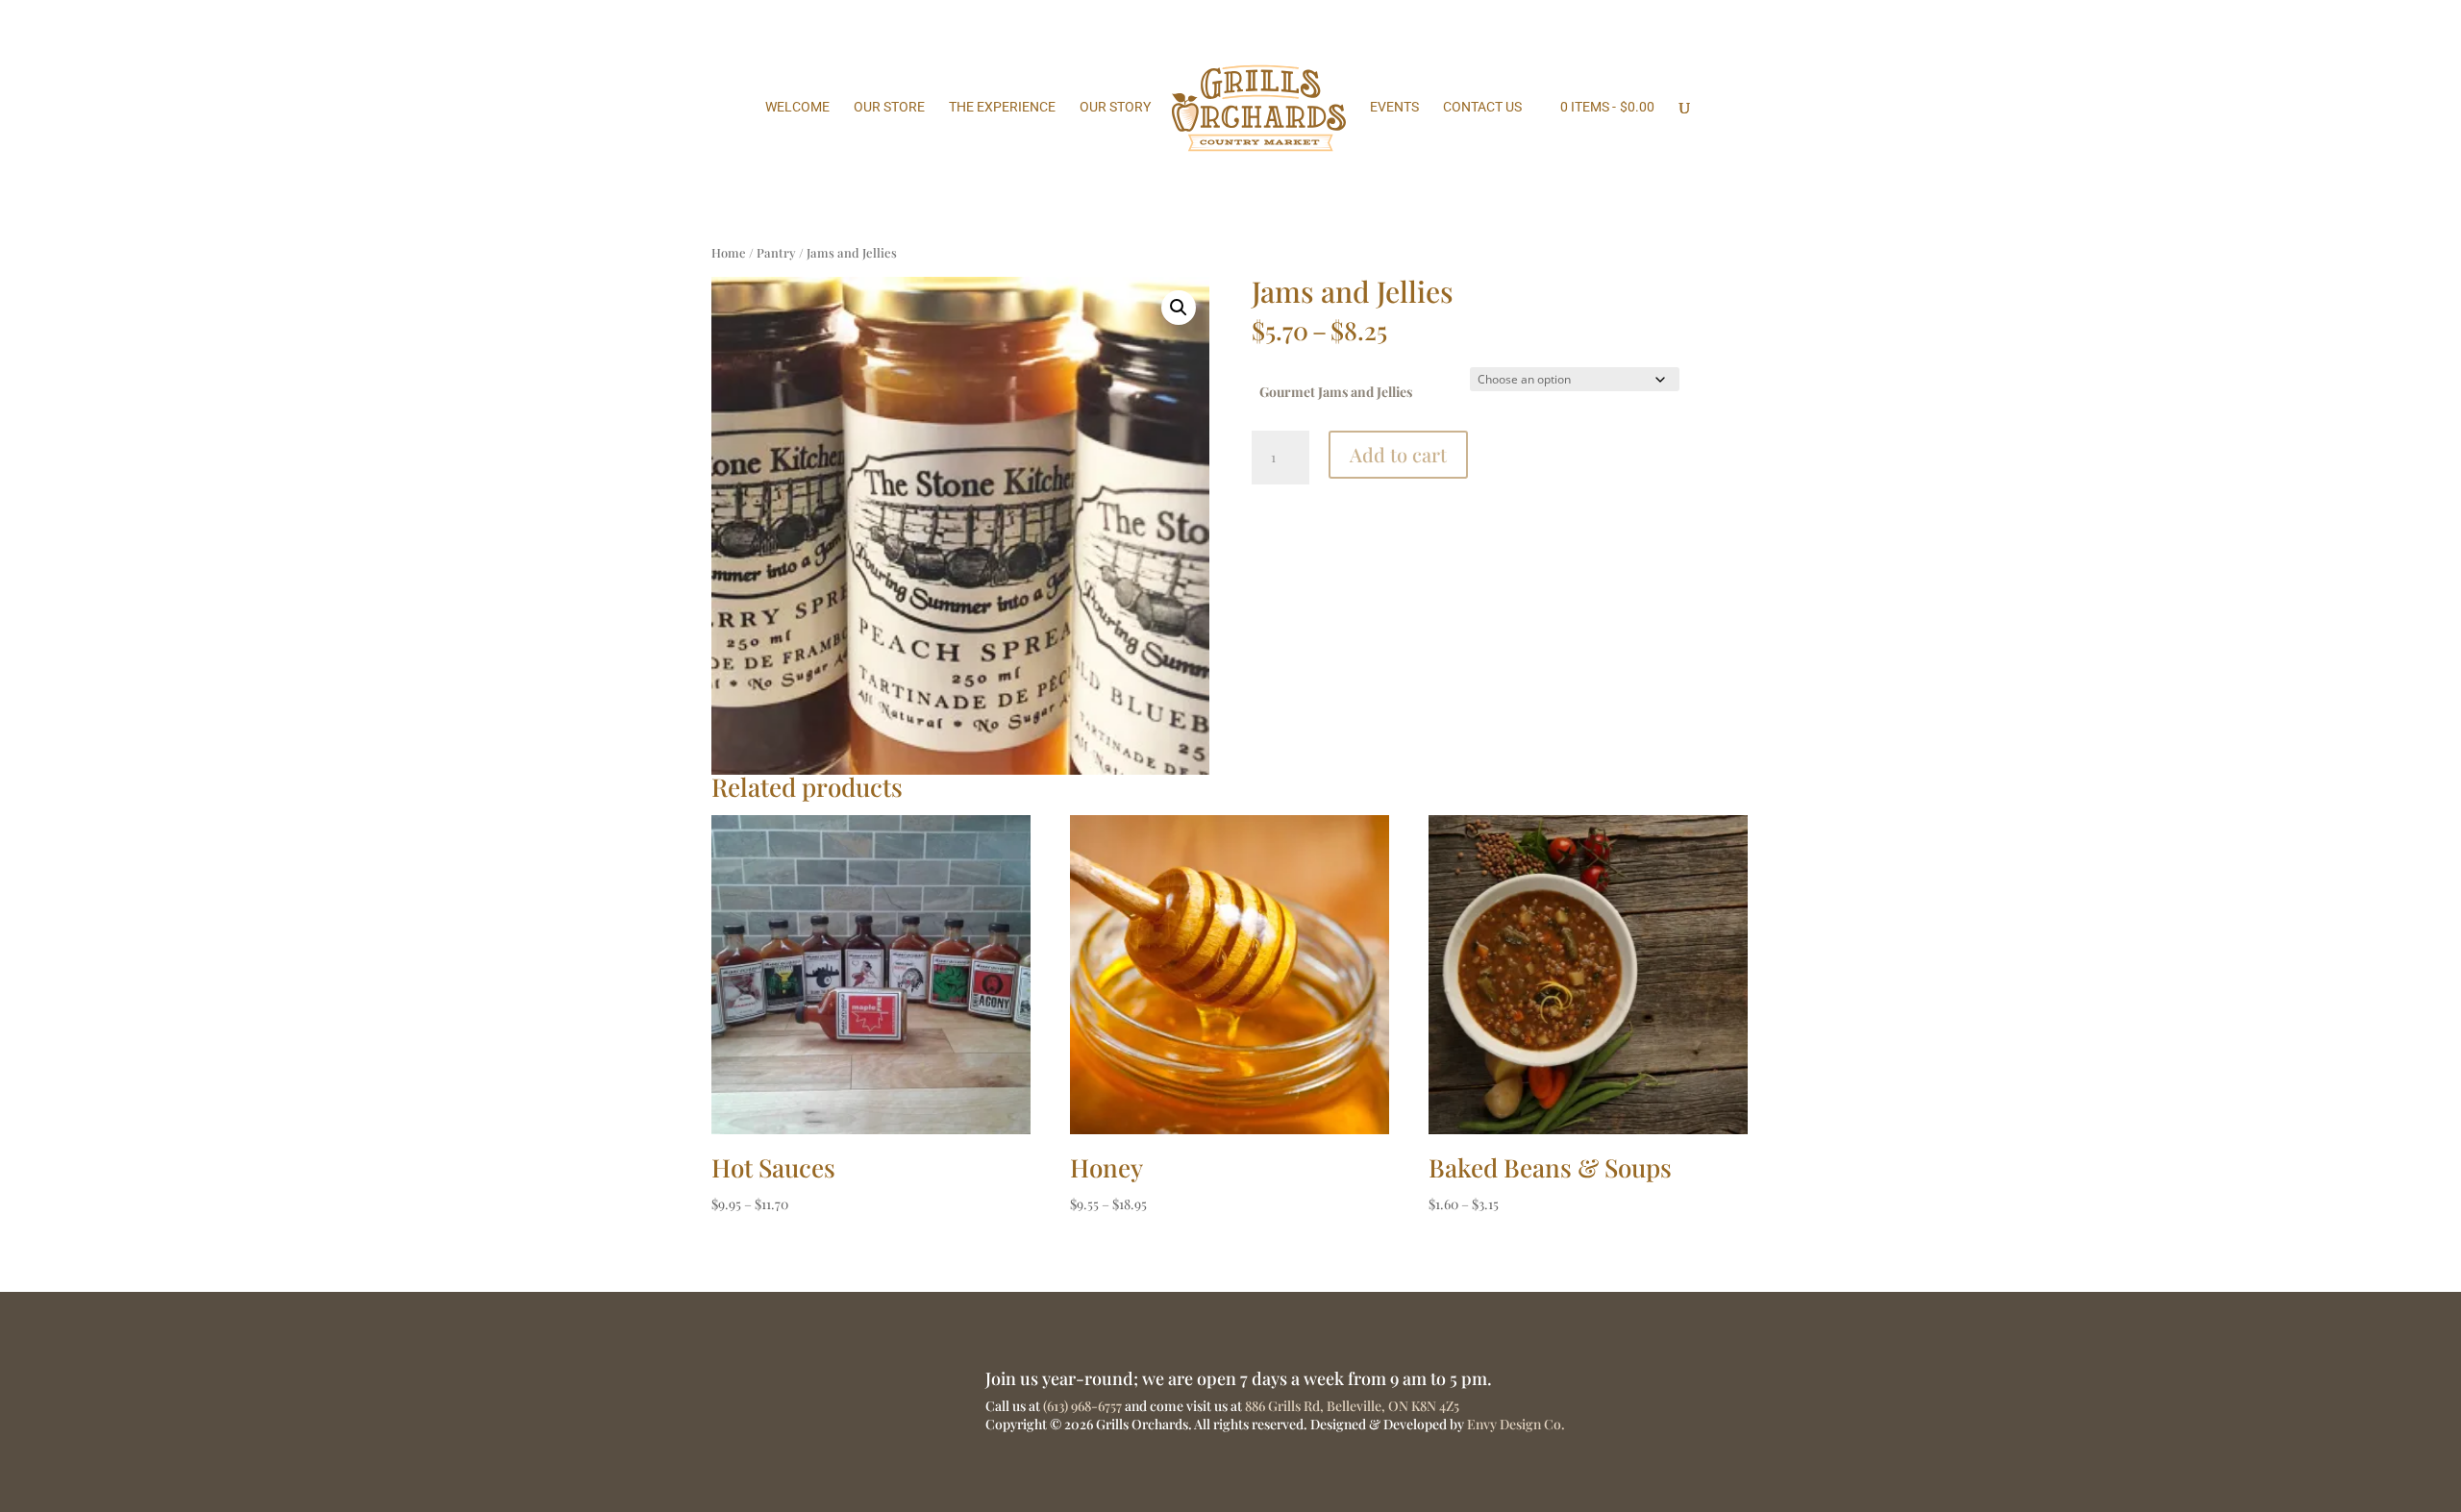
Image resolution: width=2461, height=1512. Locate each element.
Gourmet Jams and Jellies (1336, 392)
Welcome (797, 107)
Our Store (889, 107)
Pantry (776, 252)
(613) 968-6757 (1082, 1406)
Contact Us (1482, 107)
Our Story (1115, 107)
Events (1394, 107)
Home (729, 252)
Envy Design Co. (1516, 1424)
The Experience (1002, 107)
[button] (1179, 308)
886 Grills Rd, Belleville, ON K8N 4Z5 (1352, 1406)
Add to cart (1398, 454)
